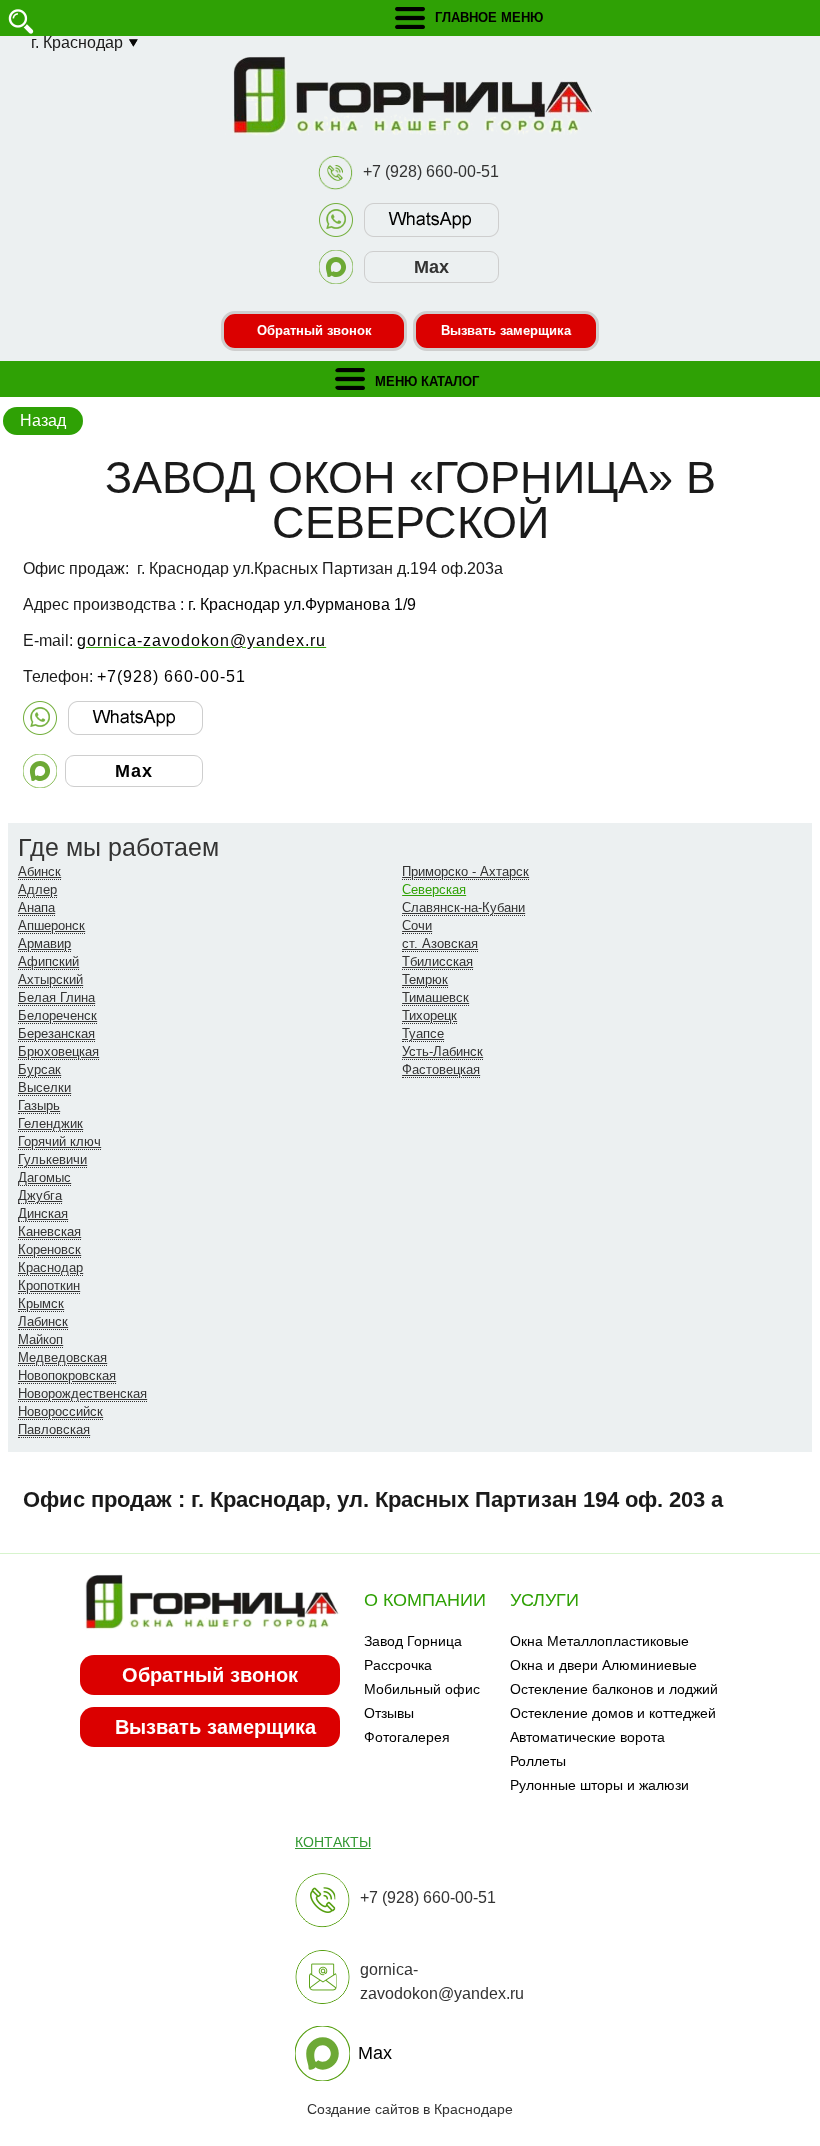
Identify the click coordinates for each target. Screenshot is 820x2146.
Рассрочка (398, 1665)
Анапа (36, 907)
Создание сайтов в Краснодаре (410, 2109)
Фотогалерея (407, 1737)
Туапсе (423, 1033)
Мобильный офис (422, 1689)
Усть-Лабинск (442, 1051)
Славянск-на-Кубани (463, 907)
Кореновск (49, 1249)
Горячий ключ (59, 1141)
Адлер (37, 889)
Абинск (39, 871)
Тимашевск (435, 997)
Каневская (49, 1231)
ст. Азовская (440, 943)
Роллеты (538, 1761)
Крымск (41, 1303)
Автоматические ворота (587, 1737)
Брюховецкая (58, 1051)
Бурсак (39, 1069)
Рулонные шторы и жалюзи (599, 1785)
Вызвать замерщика (506, 330)
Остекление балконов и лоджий (614, 1689)
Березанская (56, 1033)
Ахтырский (50, 979)
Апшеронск (51, 925)
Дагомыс (44, 1177)
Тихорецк (429, 1015)
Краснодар (50, 1267)
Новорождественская (82, 1393)
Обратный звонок (314, 330)
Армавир (44, 943)
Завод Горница (413, 1641)
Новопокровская (67, 1375)
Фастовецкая (441, 1069)
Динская (43, 1213)
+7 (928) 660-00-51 (431, 171)
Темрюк (425, 979)
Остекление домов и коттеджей (613, 1713)
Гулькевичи (52, 1159)
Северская (434, 889)
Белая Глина (56, 997)
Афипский (48, 961)
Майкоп (40, 1339)
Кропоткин (49, 1285)
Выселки (44, 1087)
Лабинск (43, 1321)
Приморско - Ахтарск (465, 871)
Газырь (39, 1105)
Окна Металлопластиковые (599, 1641)
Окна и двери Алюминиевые (603, 1665)
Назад (43, 420)
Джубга (40, 1195)
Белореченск (57, 1015)
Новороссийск (60, 1411)
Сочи (417, 925)
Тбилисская (437, 961)
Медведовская (62, 1357)
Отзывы (389, 1713)
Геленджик (50, 1123)
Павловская (54, 1429)
